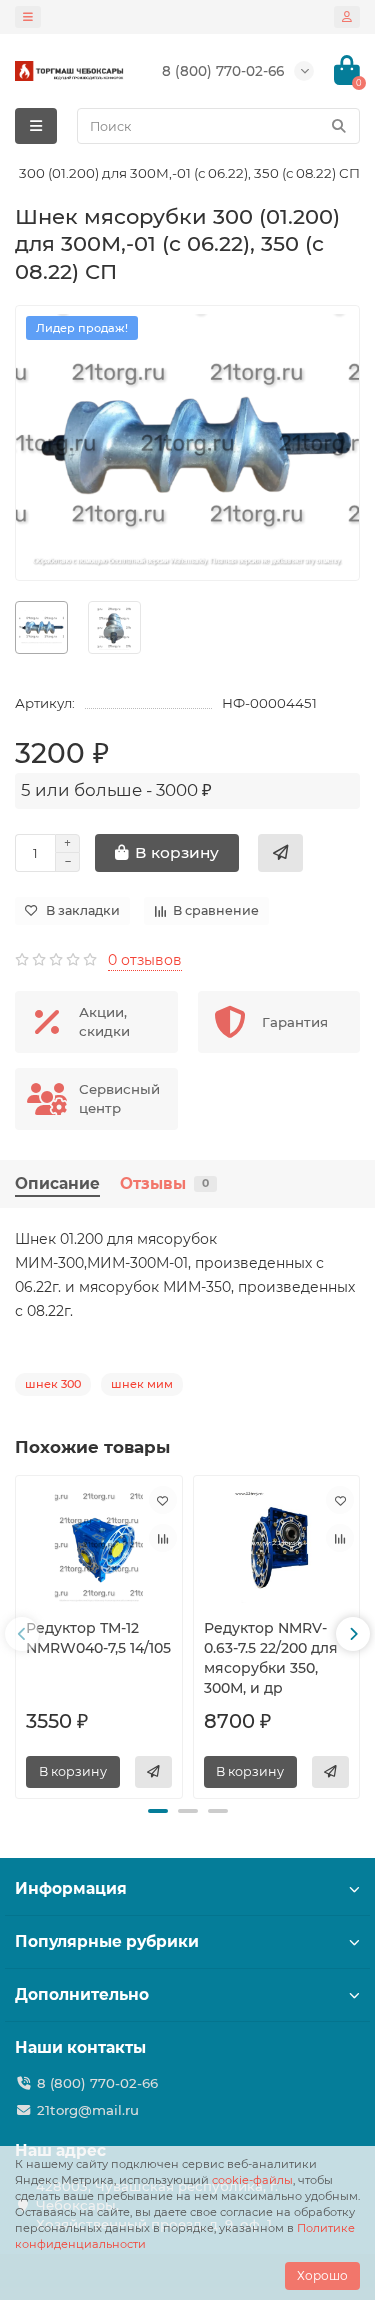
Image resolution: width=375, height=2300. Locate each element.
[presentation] (22, 1634)
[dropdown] (28, 17)
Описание (57, 1183)
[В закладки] (163, 1500)
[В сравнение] (163, 1538)
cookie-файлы (252, 2180)
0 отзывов (145, 960)
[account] (347, 17)
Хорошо (322, 2275)
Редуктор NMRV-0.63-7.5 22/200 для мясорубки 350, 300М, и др (271, 1658)
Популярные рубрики (107, 1941)
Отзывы (164, 1183)
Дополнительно (82, 1994)
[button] (158, 1811)
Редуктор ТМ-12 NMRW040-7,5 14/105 (98, 1638)
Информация (71, 1888)
